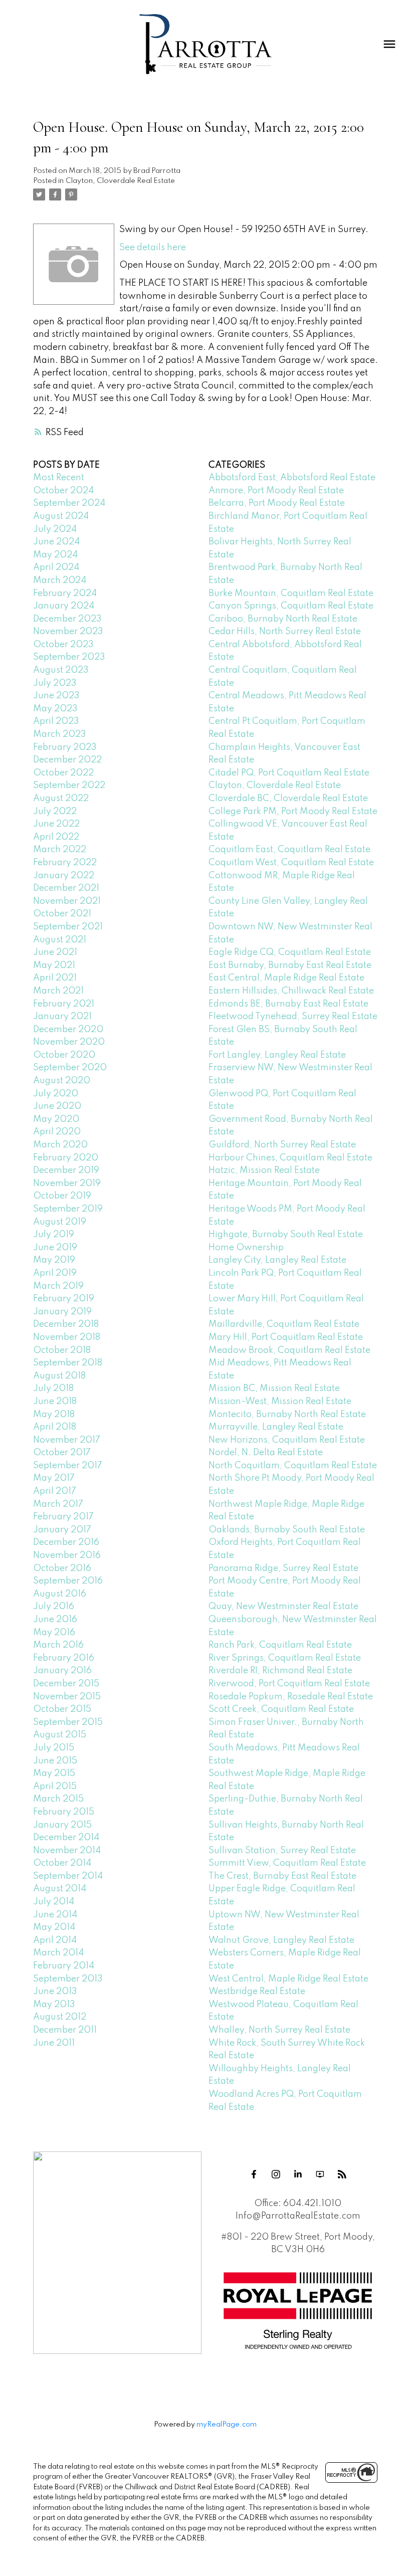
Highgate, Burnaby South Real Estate (286, 1235)
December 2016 (66, 1542)
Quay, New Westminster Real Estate (283, 1607)
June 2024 (56, 542)
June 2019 (55, 1248)
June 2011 (54, 2043)
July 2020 (56, 1094)
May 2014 (54, 1927)
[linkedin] (298, 2174)
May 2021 (54, 965)
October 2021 (62, 914)
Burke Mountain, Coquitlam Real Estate (291, 593)
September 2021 (68, 927)
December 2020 (68, 1030)
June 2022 (56, 824)
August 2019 (60, 1222)
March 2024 (60, 580)
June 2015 (55, 1761)
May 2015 (54, 1773)
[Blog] (342, 2174)
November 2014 (67, 1851)
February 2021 (64, 1004)
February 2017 (63, 1517)
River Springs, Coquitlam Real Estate (285, 1658)
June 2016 (55, 1620)
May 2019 (54, 1260)
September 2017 (68, 1466)
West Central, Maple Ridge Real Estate (288, 1979)
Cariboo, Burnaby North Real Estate (283, 619)
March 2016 (58, 1645)
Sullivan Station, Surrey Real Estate (282, 1851)
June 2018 (55, 1402)
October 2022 (63, 773)
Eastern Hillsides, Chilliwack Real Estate (291, 991)
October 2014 (62, 1863)
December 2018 (66, 1324)
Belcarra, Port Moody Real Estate (277, 503)
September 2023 (69, 657)
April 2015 (55, 1787)
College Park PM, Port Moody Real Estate (293, 812)
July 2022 (55, 812)
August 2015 (60, 1735)
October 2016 (62, 1568)
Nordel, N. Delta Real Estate (266, 1453)
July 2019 (54, 1235)
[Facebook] (254, 2174)
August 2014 (60, 1889)
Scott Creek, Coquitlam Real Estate (281, 1709)
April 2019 (55, 1273)
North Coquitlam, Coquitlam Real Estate (293, 1466)
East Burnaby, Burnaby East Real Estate (290, 965)
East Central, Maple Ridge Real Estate (286, 978)
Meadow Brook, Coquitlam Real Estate (289, 1350)
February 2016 (64, 1658)
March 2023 (60, 734)
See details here (153, 248)
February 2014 (64, 1966)
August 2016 (60, 1594)
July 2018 (53, 1389)
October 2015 (62, 1709)
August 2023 (61, 670)
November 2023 (68, 632)
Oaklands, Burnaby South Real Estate (287, 1530)
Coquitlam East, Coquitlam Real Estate (289, 850)
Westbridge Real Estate (257, 1992)
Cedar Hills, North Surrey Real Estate (285, 632)
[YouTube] (320, 2174)
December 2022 (67, 760)
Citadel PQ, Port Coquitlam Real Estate (289, 773)
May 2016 (54, 1633)
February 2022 (65, 863)
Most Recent (59, 478)
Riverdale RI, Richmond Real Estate (280, 1671)
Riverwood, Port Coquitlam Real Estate (289, 1684)
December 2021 (66, 888)
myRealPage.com (227, 2425)
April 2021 (55, 978)
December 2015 (66, 1684)
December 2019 (66, 1170)
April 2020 (57, 1132)
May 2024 (55, 555)
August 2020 (62, 1081)
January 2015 (62, 1825)
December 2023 (67, 619)
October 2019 (62, 1196)
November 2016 (67, 1555)
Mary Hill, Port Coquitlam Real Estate (286, 1337)
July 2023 (55, 683)
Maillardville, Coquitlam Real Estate (284, 1324)
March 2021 (58, 991)
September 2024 (69, 503)
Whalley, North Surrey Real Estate (279, 2030)
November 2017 (67, 1440)
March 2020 (60, 1145)
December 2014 (66, 1838)
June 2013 (55, 1992)
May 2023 (55, 709)
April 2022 (56, 837)
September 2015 (68, 1722)
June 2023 (56, 696)
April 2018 (55, 1427)
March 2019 (58, 1286)
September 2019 (68, 1209)
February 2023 (65, 747)
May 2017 (54, 1478)
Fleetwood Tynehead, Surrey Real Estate (293, 1017)
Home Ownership (246, 1248)
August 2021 (60, 940)
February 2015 (64, 1812)
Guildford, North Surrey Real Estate (282, 1145)
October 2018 (62, 1350)
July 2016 (54, 1607)
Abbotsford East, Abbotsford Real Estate (292, 478)
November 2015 (67, 1697)
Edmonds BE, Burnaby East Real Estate (288, 1004)
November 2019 (67, 1183)
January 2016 (62, 1671)
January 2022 (64, 876)
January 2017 (62, 1530)
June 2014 (55, 1915)
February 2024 (65, 593)
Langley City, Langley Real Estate (277, 1260)
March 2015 (58, 1799)
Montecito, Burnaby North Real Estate (287, 1415)
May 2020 (56, 1119)
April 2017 (55, 1491)
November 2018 (67, 1337)
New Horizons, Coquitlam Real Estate (287, 1440)
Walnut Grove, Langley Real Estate (281, 1940)
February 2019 (64, 1299)
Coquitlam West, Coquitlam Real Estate (291, 863)
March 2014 (58, 1953)
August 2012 (60, 2017)
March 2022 (60, 850)
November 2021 (67, 901)
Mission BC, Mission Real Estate (274, 1389)
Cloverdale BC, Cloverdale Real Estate (288, 799)
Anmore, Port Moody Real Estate (276, 491)
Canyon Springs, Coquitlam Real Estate (291, 606)
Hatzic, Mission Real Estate (264, 1170)
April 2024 (56, 567)
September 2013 (68, 1979)
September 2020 (70, 1068)
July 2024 (55, 529)
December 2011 (65, 2030)
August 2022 (61, 799)
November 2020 (69, 1042)
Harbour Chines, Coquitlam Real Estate (290, 1158)
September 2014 (68, 1876)
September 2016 (68, 1581)
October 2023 (63, 645)
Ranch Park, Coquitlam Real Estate (280, 1645)
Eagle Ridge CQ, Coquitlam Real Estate (290, 952)
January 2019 (62, 1312)
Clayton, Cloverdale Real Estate (120, 181)
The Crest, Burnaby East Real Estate (282, 1876)
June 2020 (57, 1106)
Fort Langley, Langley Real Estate (277, 1055)
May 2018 (54, 1415)
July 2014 (54, 1902)
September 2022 (69, 785)
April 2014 (55, 1940)
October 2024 (63, 491)
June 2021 (55, 952)
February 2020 (66, 1158)
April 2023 (56, 721)
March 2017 (58, 1504)
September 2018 (68, 1363)
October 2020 (64, 1055)
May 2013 (54, 2005)
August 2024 (61, 516)
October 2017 (62, 1453)
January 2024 (64, 606)
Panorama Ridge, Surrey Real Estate (283, 1568)
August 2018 (59, 1376)
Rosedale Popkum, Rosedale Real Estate (291, 1697)
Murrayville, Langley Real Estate (276, 1427)
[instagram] (276, 2174)
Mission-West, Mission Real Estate (280, 1402)
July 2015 (54, 1748)
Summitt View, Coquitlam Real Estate (287, 1863)
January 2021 (62, 1017)
